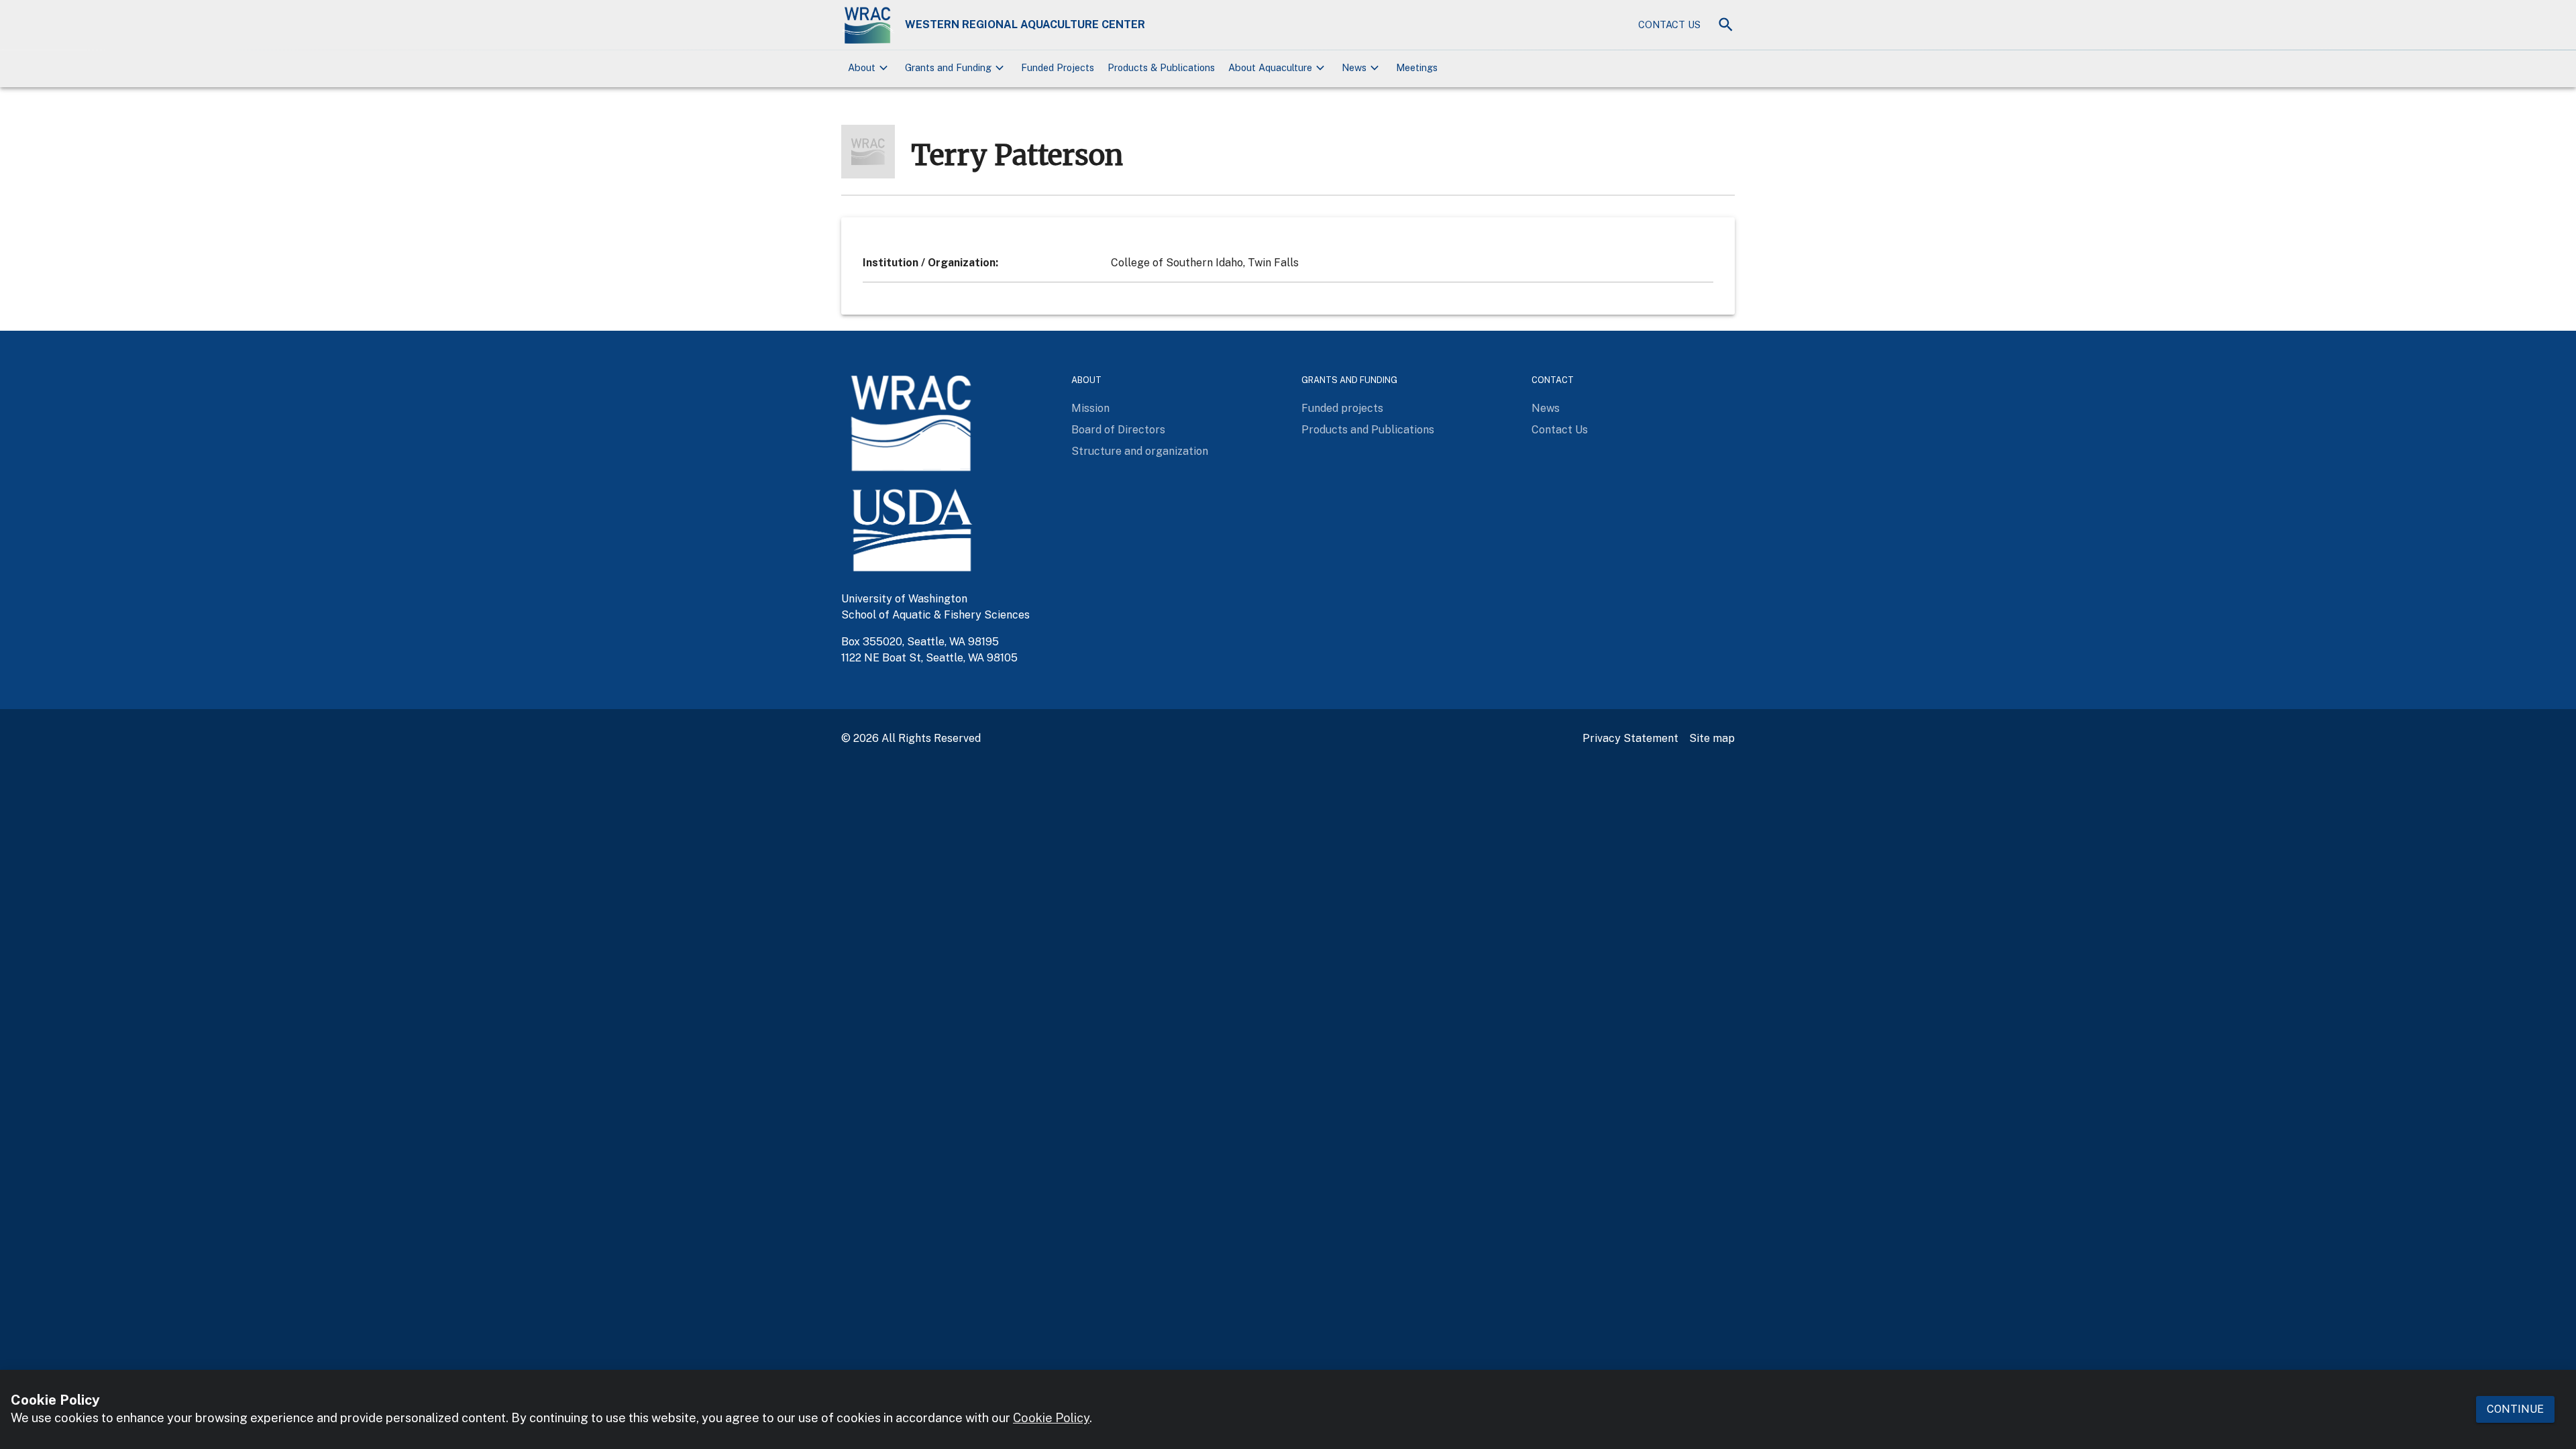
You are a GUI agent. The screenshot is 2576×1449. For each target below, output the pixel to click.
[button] (870, 68)
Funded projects (1342, 408)
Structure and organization (1140, 451)
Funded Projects (1058, 67)
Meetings (1417, 67)
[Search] (1726, 24)
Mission (1090, 408)
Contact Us (1669, 24)
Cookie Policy (1051, 1418)
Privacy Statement (1630, 738)
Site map (1712, 738)
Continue (2515, 1409)
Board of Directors (1118, 430)
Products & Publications (1161, 67)
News (1546, 408)
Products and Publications (1368, 430)
